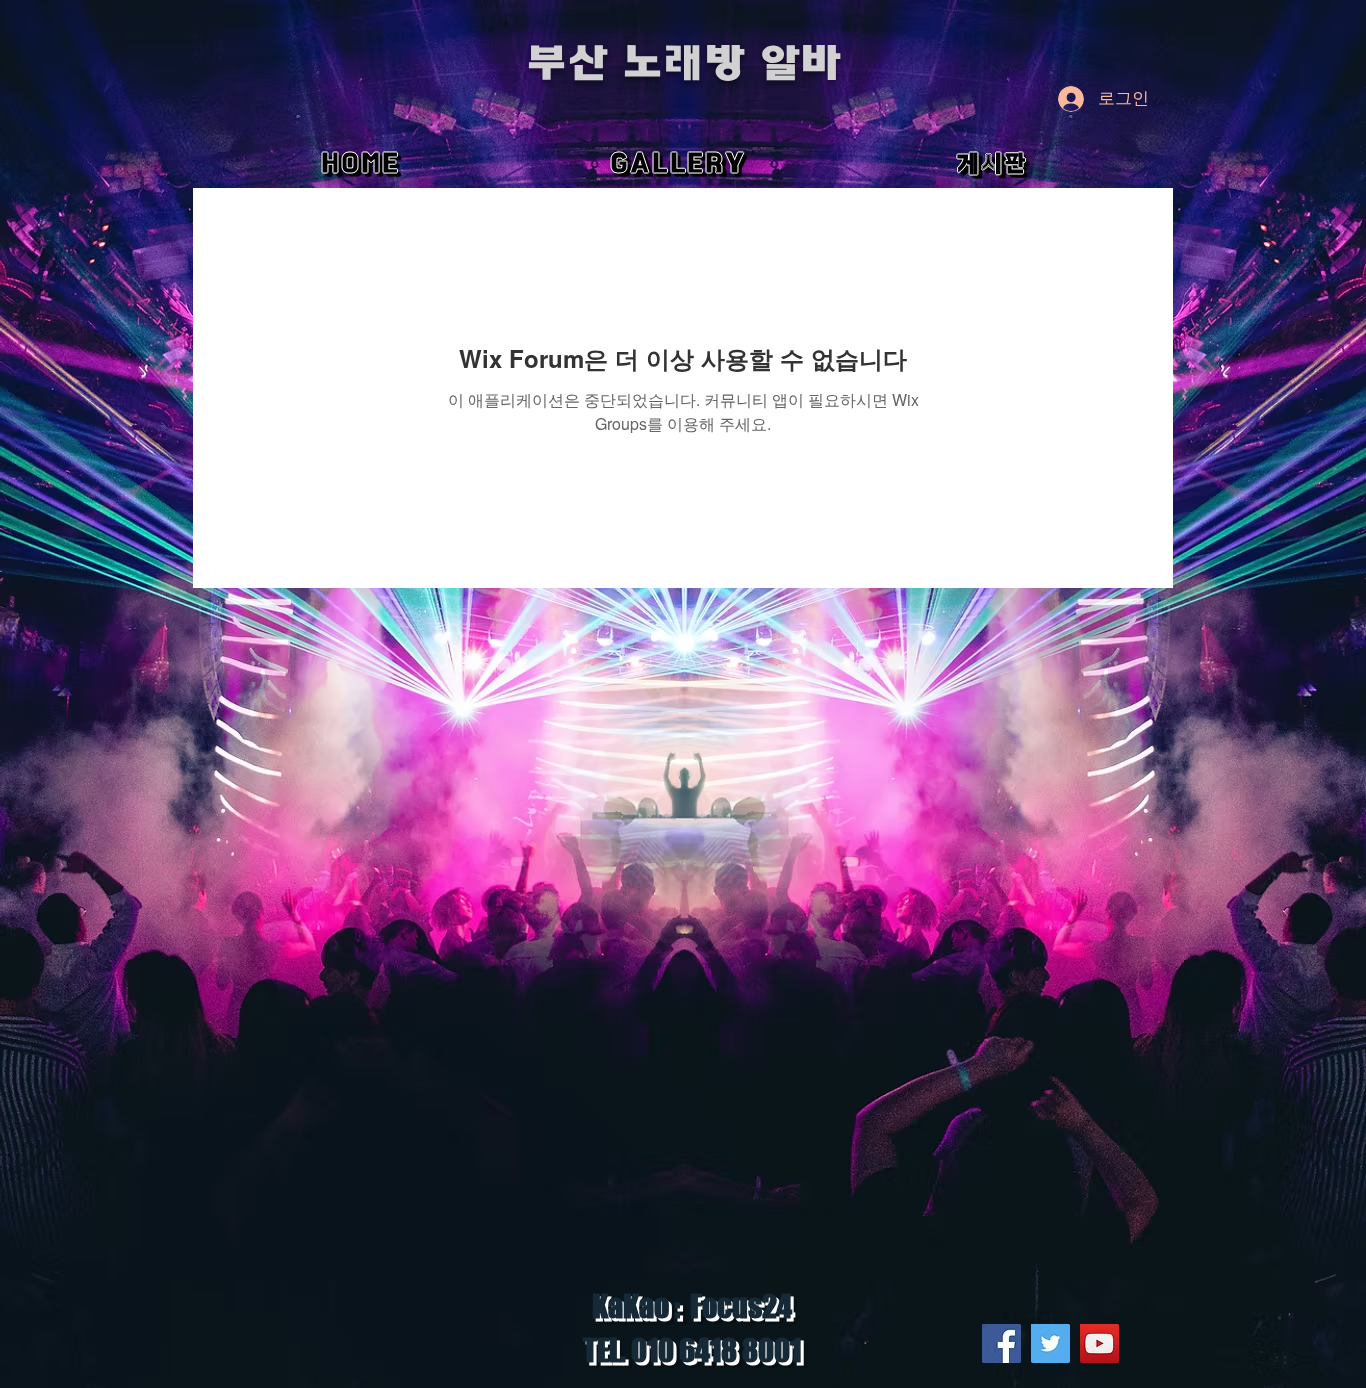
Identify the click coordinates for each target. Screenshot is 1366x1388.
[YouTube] (1099, 1343)
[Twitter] (1050, 1343)
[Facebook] (1001, 1343)
